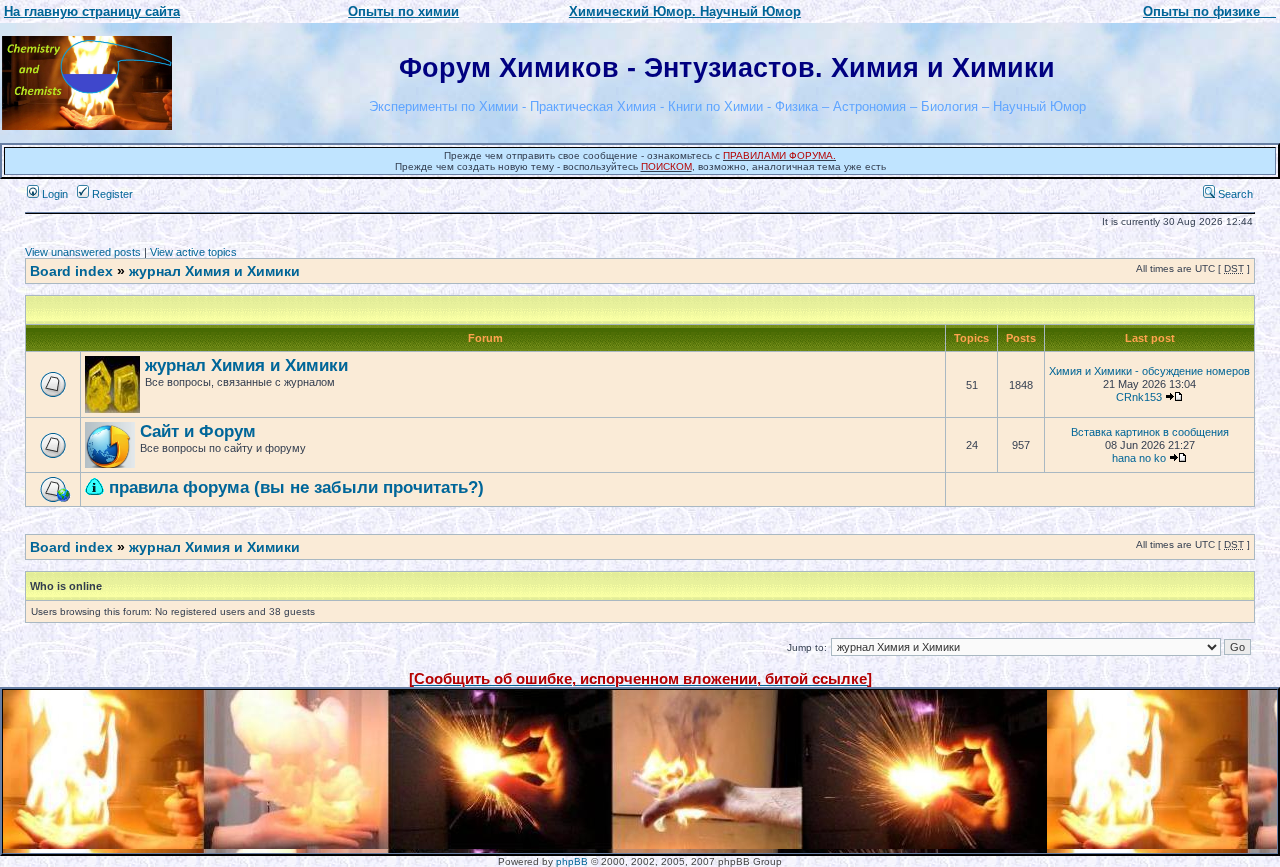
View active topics (193, 252)
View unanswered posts (83, 252)
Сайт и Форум (198, 431)
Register (111, 194)
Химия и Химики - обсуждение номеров (1149, 371)
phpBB (572, 861)
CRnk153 (1139, 397)
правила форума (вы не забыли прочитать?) (296, 487)
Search (1234, 194)
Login (53, 194)
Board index (71, 271)
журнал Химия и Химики (214, 271)
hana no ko (1139, 458)
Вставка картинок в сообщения (1150, 432)
